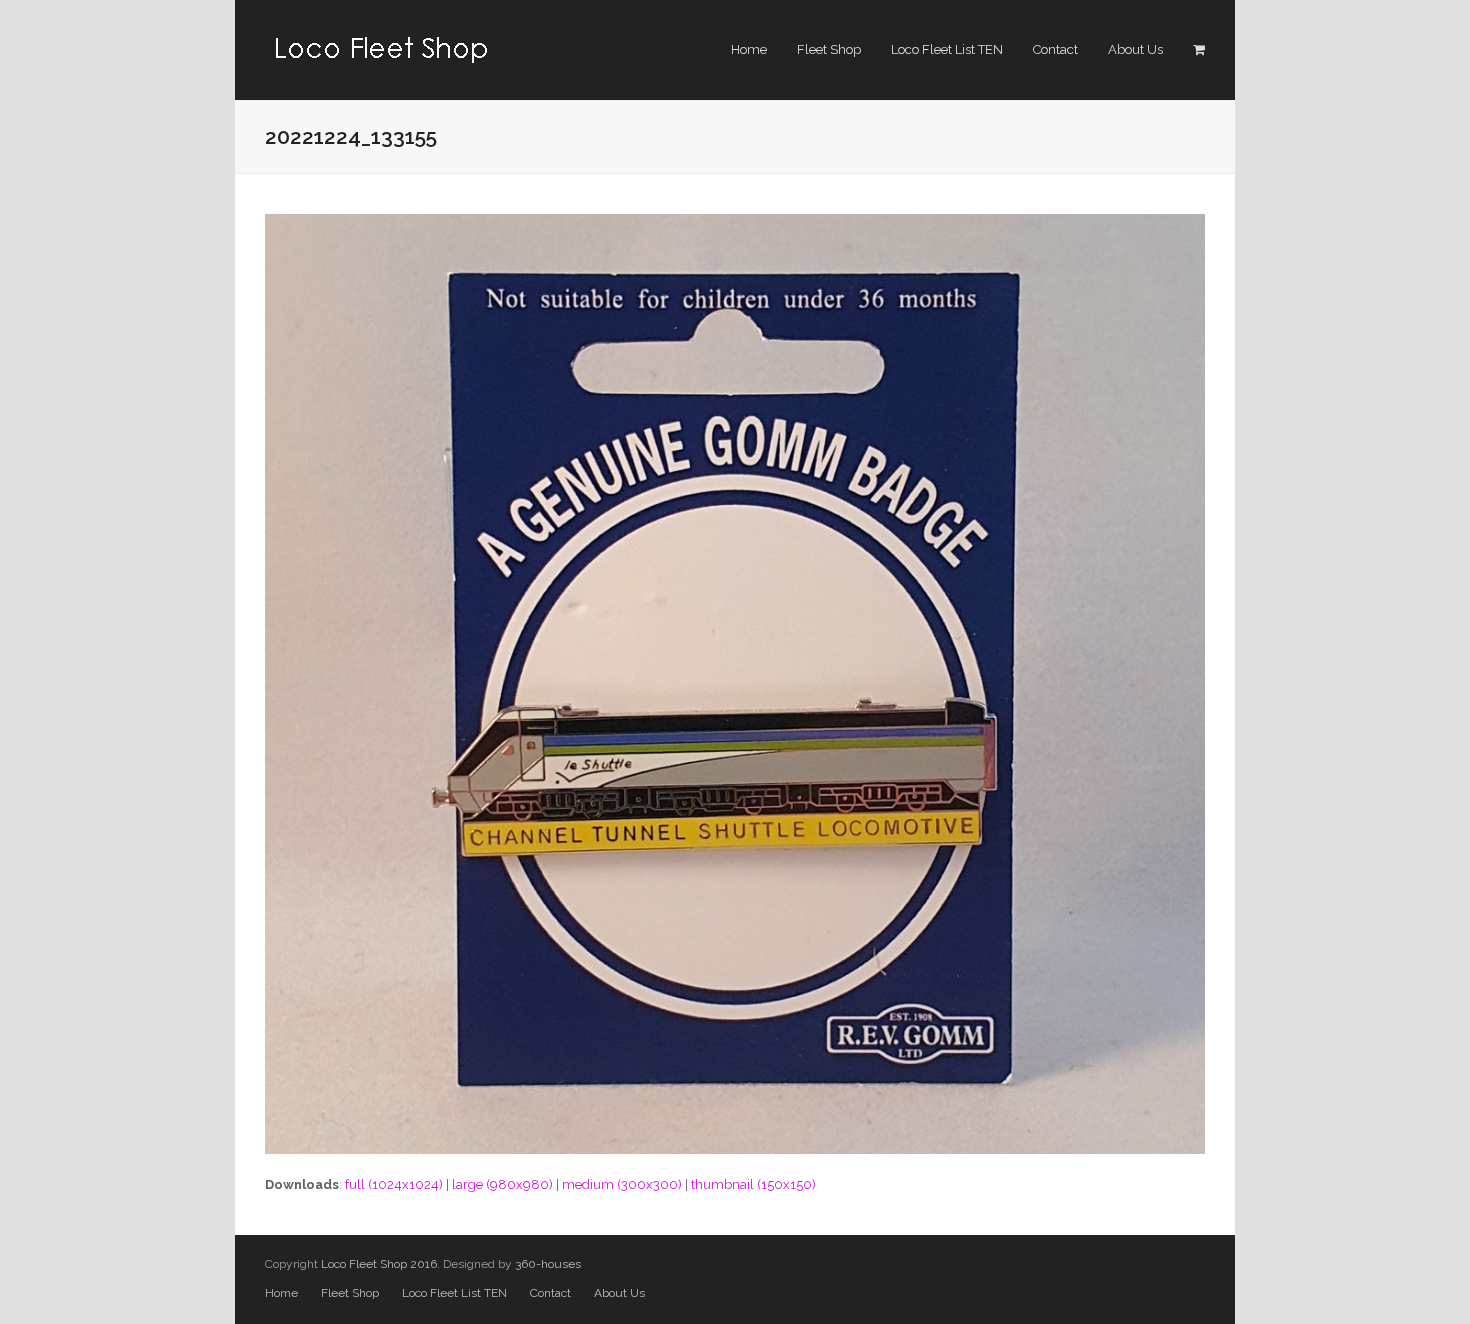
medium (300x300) (622, 1184)
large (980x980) (502, 1184)
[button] (1199, 50)
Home (281, 1293)
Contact (550, 1293)
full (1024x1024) (394, 1184)
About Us (619, 1293)
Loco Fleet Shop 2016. (380, 1264)
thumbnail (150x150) (753, 1184)
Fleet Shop (350, 1293)
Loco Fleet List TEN (454, 1293)
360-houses (548, 1264)
